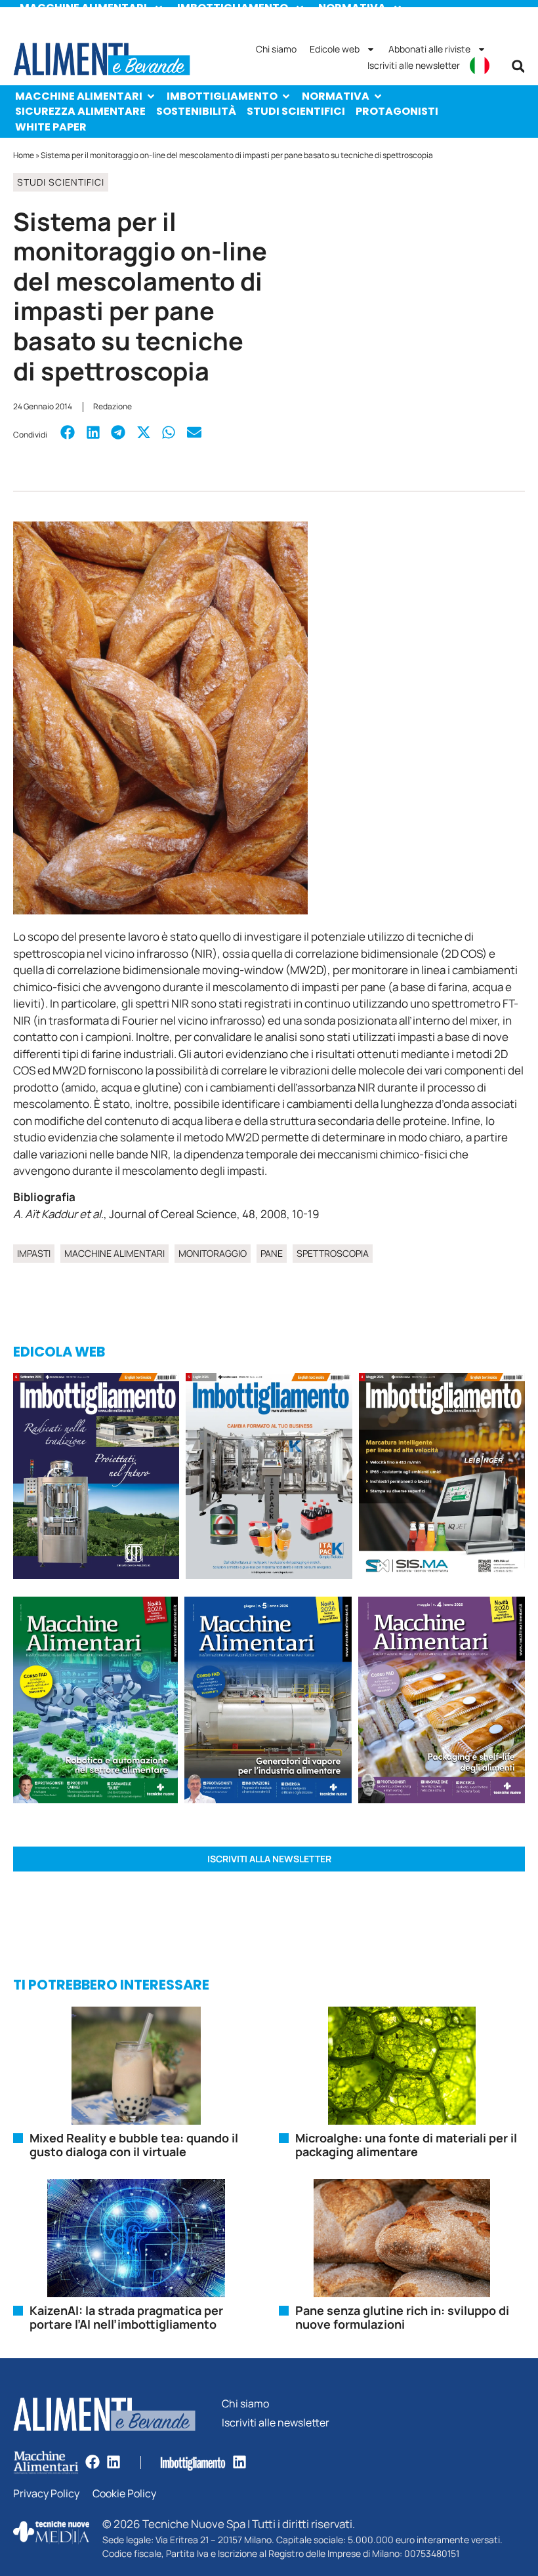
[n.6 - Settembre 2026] (96, 1478)
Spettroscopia (333, 1253)
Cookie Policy (124, 2494)
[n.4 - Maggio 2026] (442, 1478)
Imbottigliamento (222, 96)
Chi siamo (276, 49)
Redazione (113, 406)
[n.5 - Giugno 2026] (268, 1702)
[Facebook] (93, 2462)
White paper (51, 127)
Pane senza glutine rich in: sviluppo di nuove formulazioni (402, 2318)
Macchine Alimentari (79, 96)
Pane (272, 1253)
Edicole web (335, 49)
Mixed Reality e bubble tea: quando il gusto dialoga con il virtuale (134, 2145)
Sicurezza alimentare (80, 111)
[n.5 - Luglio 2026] (269, 1478)
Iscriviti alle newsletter (414, 65)
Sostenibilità (196, 111)
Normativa (336, 96)
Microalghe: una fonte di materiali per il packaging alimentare (406, 2145)
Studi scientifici (296, 111)
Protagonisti (397, 111)
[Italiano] (480, 66)
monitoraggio (213, 1253)
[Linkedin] (114, 2462)
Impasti (34, 1253)
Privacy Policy (46, 2494)
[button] (518, 66)
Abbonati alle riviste (429, 49)
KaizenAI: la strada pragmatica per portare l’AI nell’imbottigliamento (126, 2318)
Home (24, 155)
